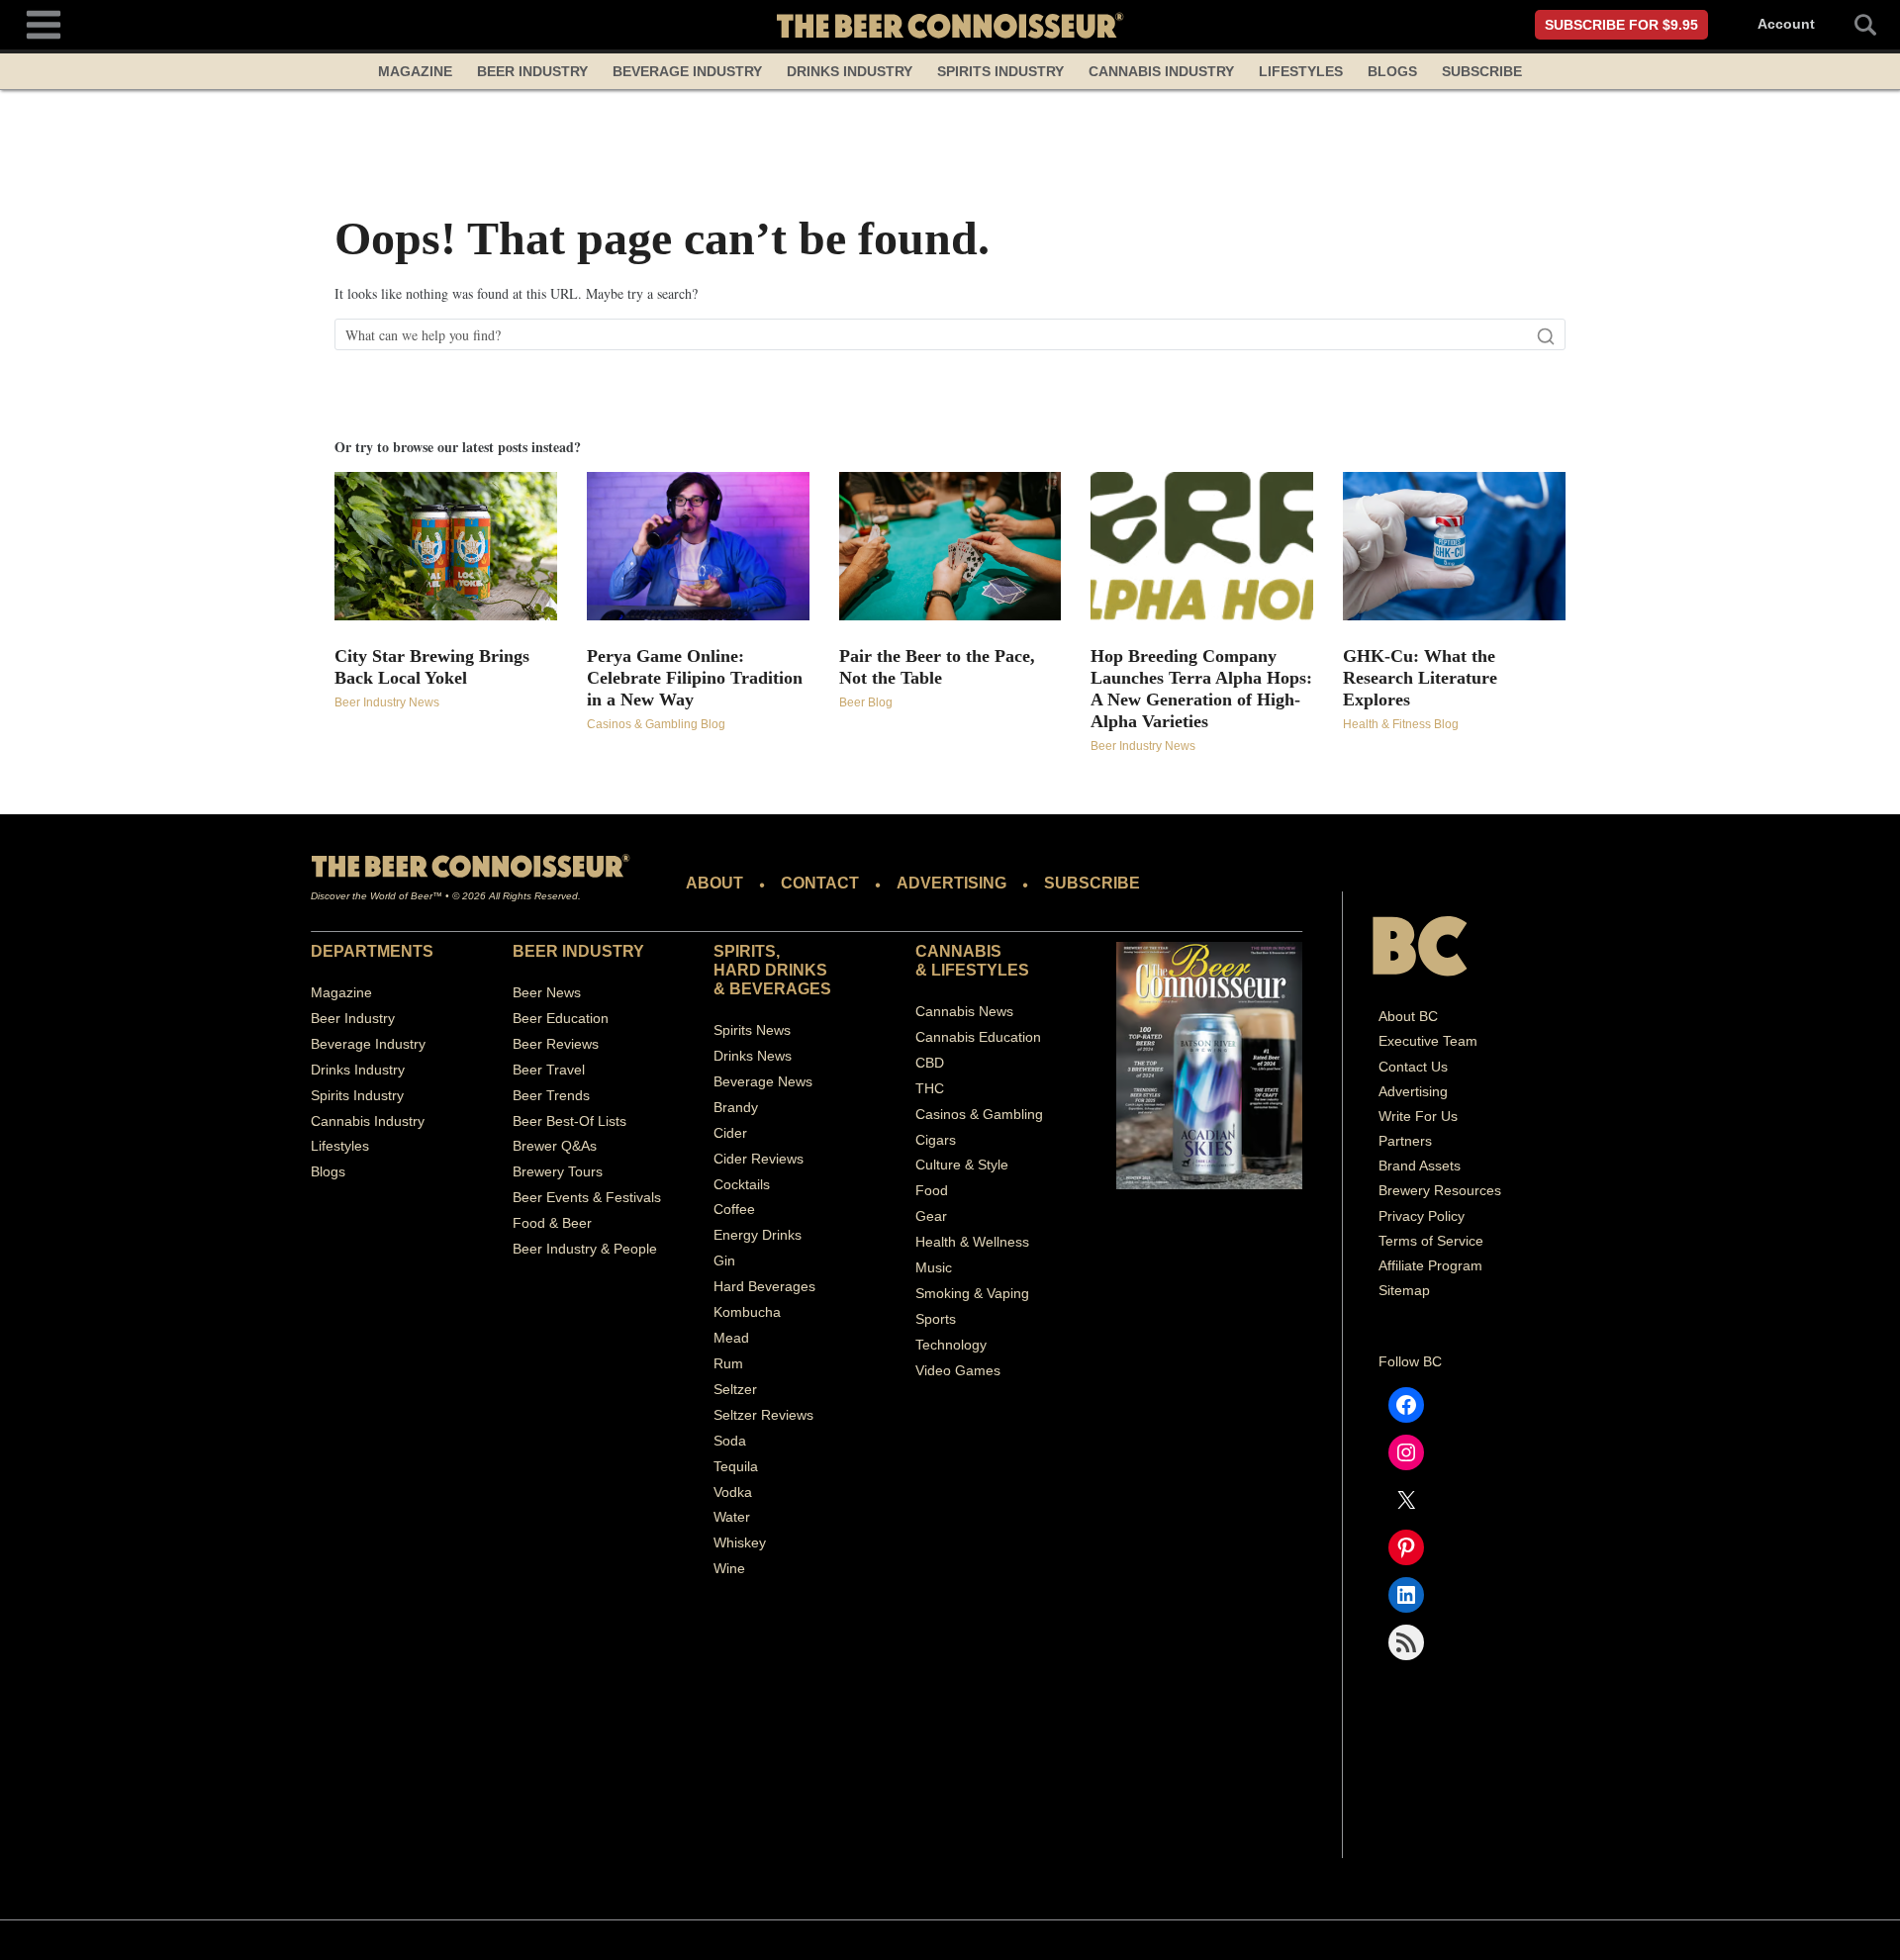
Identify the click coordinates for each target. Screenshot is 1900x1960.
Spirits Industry (1000, 71)
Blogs (1392, 71)
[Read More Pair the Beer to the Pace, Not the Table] (950, 546)
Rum (728, 1363)
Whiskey (740, 1542)
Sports (936, 1319)
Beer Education (561, 1018)
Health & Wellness (972, 1242)
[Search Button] (1854, 25)
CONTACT (820, 883)
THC (930, 1088)
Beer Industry (532, 71)
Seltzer (735, 1389)
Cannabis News (964, 1011)
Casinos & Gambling (979, 1114)
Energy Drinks (758, 1235)
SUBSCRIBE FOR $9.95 (1621, 25)
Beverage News (763, 1081)
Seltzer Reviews (763, 1415)
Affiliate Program (1430, 1265)
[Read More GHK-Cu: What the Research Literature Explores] (1454, 546)
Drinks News (753, 1056)
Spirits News (752, 1030)
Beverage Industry (687, 71)
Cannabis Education (978, 1037)
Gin (724, 1260)
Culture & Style (962, 1165)
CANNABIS (958, 951)
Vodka (733, 1492)
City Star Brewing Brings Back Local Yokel (432, 667)
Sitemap (1404, 1290)
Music (934, 1267)
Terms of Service (1431, 1241)
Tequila (736, 1466)
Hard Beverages (764, 1286)
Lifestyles (1301, 71)
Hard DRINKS (770, 970)
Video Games (958, 1370)
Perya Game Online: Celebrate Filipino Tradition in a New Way (695, 678)
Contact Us (1413, 1067)
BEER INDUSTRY (578, 951)
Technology (951, 1345)
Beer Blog (866, 702)
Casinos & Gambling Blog (656, 724)
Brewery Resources (1440, 1190)
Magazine (415, 71)
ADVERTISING (951, 883)
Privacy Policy (1422, 1216)
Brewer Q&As (555, 1146)
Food (932, 1190)
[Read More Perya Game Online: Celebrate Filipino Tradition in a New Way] (698, 546)
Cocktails (742, 1184)
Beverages (780, 989)
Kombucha (747, 1312)
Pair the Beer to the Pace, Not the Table (937, 667)
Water (732, 1517)
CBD (930, 1063)
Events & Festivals (604, 1197)
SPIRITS (745, 951)
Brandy (736, 1107)
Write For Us (1418, 1116)
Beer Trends (551, 1095)
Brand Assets (1420, 1166)
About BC (1408, 1016)
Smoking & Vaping (972, 1293)
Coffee (734, 1209)
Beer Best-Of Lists (570, 1121)
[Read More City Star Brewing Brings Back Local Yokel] (446, 546)
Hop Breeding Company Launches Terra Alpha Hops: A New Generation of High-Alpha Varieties (1201, 689)
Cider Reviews (759, 1159)
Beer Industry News (387, 702)
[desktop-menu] (44, 22)
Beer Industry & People (585, 1249)
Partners (1405, 1141)
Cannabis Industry (1161, 71)
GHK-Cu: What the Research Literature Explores (1420, 678)
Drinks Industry (850, 71)
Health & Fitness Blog (1401, 724)
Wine (729, 1568)
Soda (730, 1441)
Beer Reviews (556, 1044)
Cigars (936, 1140)
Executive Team (1428, 1041)
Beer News (547, 992)
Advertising (1413, 1091)
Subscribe (1482, 71)
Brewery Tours (558, 1171)
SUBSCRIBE (1092, 883)
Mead (731, 1338)
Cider (730, 1133)
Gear (931, 1216)
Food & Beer (552, 1223)
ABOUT (714, 883)
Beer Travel (549, 1070)
